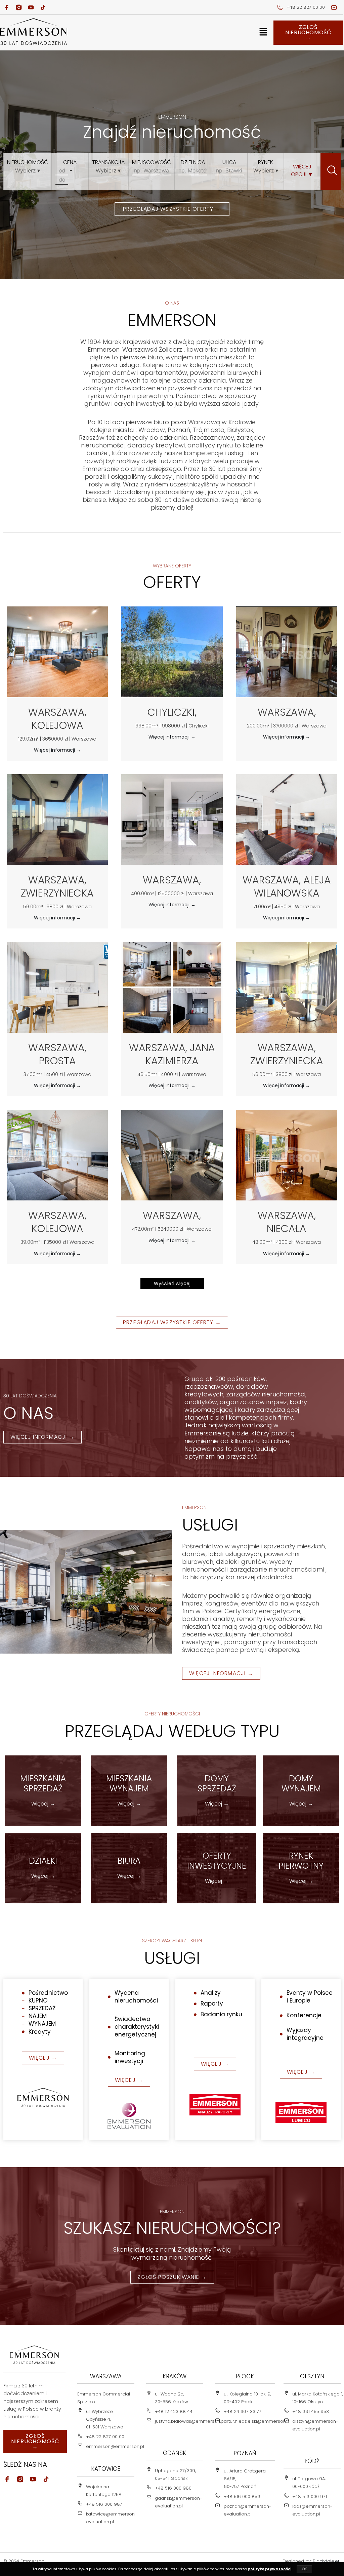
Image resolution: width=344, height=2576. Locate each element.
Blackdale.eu (327, 2561)
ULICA (229, 162)
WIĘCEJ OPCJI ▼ (302, 170)
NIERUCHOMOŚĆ (28, 162)
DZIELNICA (193, 162)
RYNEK (266, 162)
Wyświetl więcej (172, 1283)
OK (304, 2569)
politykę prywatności (269, 2569)
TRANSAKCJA (108, 162)
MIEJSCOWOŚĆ (152, 162)
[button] (263, 33)
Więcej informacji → (57, 750)
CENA (70, 162)
